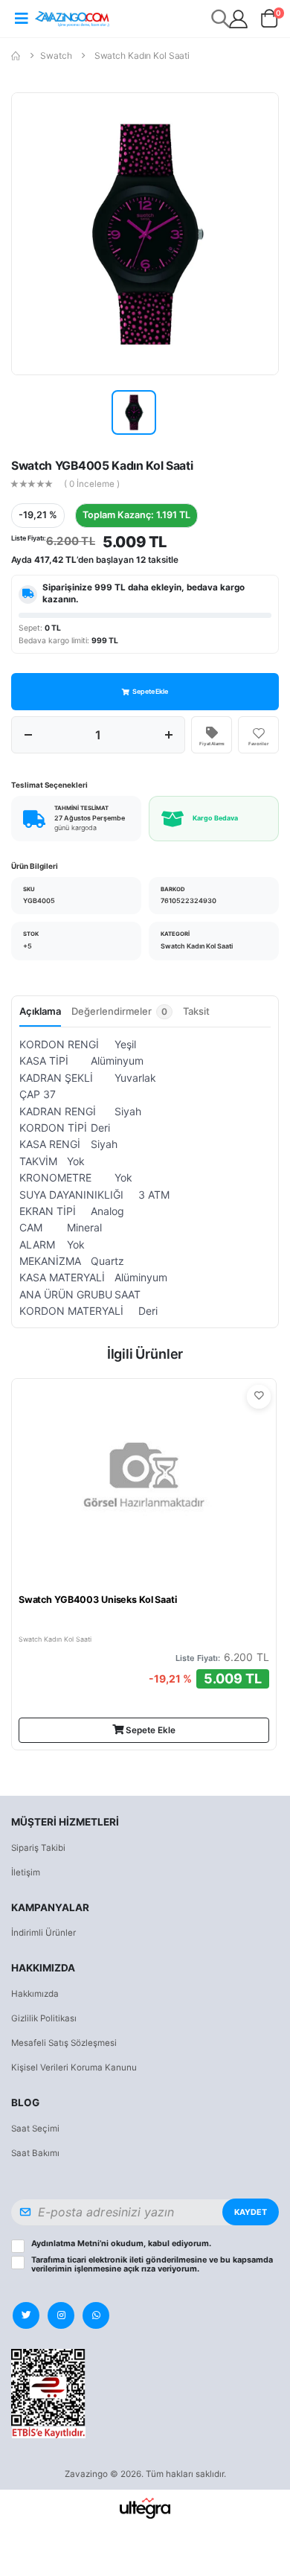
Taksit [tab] (196, 1011)
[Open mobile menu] (21, 19)
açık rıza (139, 2269)
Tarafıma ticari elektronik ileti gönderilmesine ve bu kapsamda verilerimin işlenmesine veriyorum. (152, 2265)
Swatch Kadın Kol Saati (142, 55)
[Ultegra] (145, 2508)
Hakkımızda (35, 1994)
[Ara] (221, 18)
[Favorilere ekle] (259, 1397)
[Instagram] (61, 2315)
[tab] (122, 1016)
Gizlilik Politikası (44, 2018)
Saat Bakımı (35, 2153)
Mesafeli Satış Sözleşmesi (64, 2043)
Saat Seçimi (35, 2129)
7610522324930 (188, 900)
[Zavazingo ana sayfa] (72, 18)
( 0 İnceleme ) (92, 485)
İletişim (26, 1872)
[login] (238, 19)
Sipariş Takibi (38, 1848)
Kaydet (251, 2212)
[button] (270, 21)
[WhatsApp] (96, 2315)
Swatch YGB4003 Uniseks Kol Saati (98, 1600)
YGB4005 (39, 900)
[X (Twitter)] (26, 2315)
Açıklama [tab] (40, 1011)
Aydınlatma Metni (65, 2244)
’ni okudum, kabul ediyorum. (121, 2244)
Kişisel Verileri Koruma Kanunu (74, 2068)
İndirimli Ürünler (43, 1933)
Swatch (56, 55)
